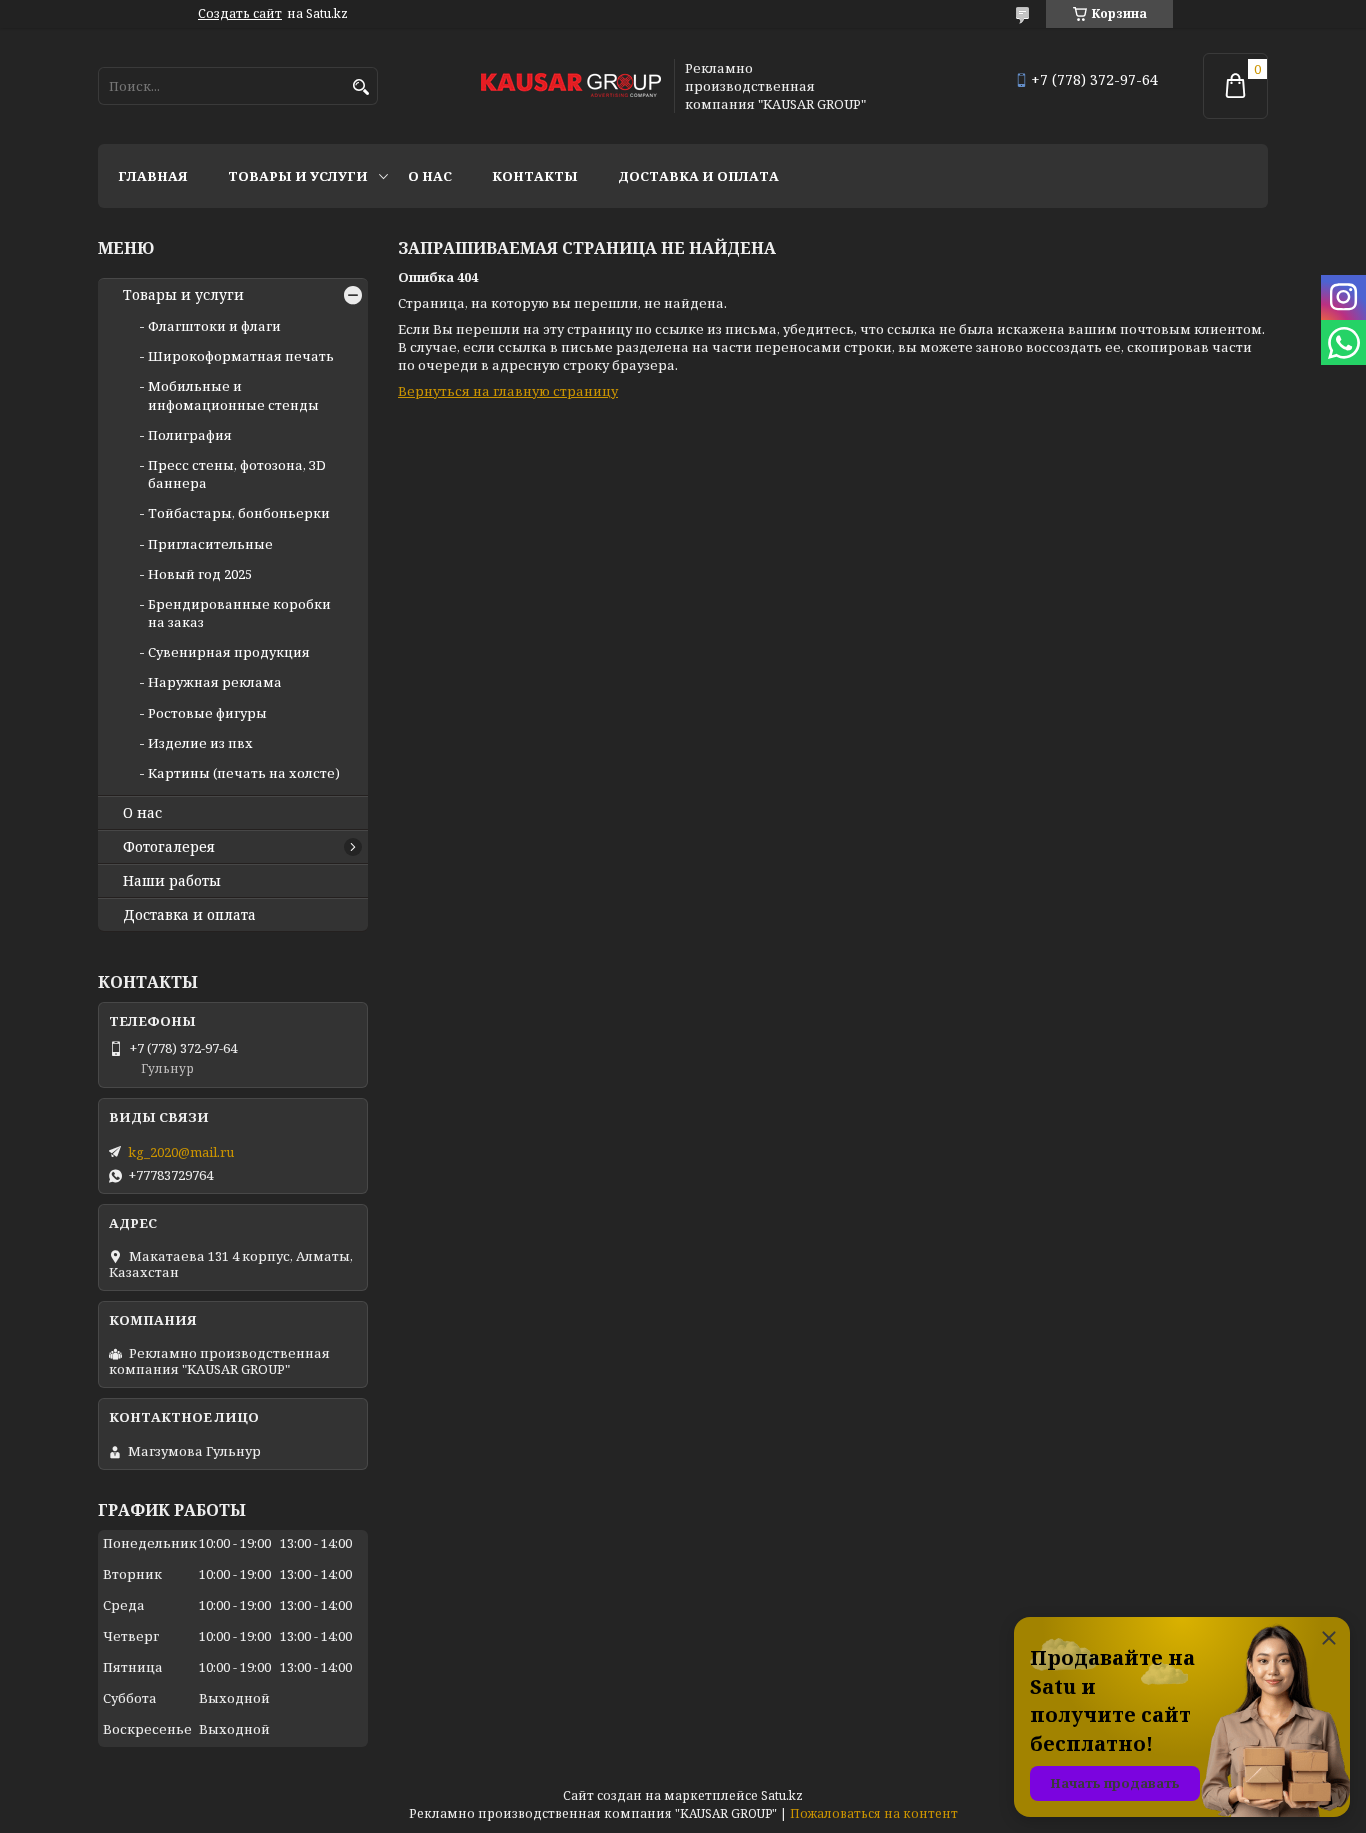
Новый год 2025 (200, 574)
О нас (430, 176)
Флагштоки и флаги (214, 326)
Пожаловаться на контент (874, 1813)
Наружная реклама (215, 682)
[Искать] (360, 87)
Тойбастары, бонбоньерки (239, 513)
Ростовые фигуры (207, 713)
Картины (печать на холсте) (244, 773)
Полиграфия (190, 435)
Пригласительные (210, 544)
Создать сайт (240, 14)
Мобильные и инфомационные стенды (233, 395)
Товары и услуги (298, 176)
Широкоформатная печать (241, 356)
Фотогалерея (169, 847)
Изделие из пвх (200, 743)
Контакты (535, 176)
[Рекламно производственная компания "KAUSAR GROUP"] (571, 86)
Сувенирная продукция (229, 652)
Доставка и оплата (698, 176)
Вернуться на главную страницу (508, 391)
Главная (153, 176)
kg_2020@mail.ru (181, 1152)
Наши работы (172, 881)
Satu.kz (782, 1795)
